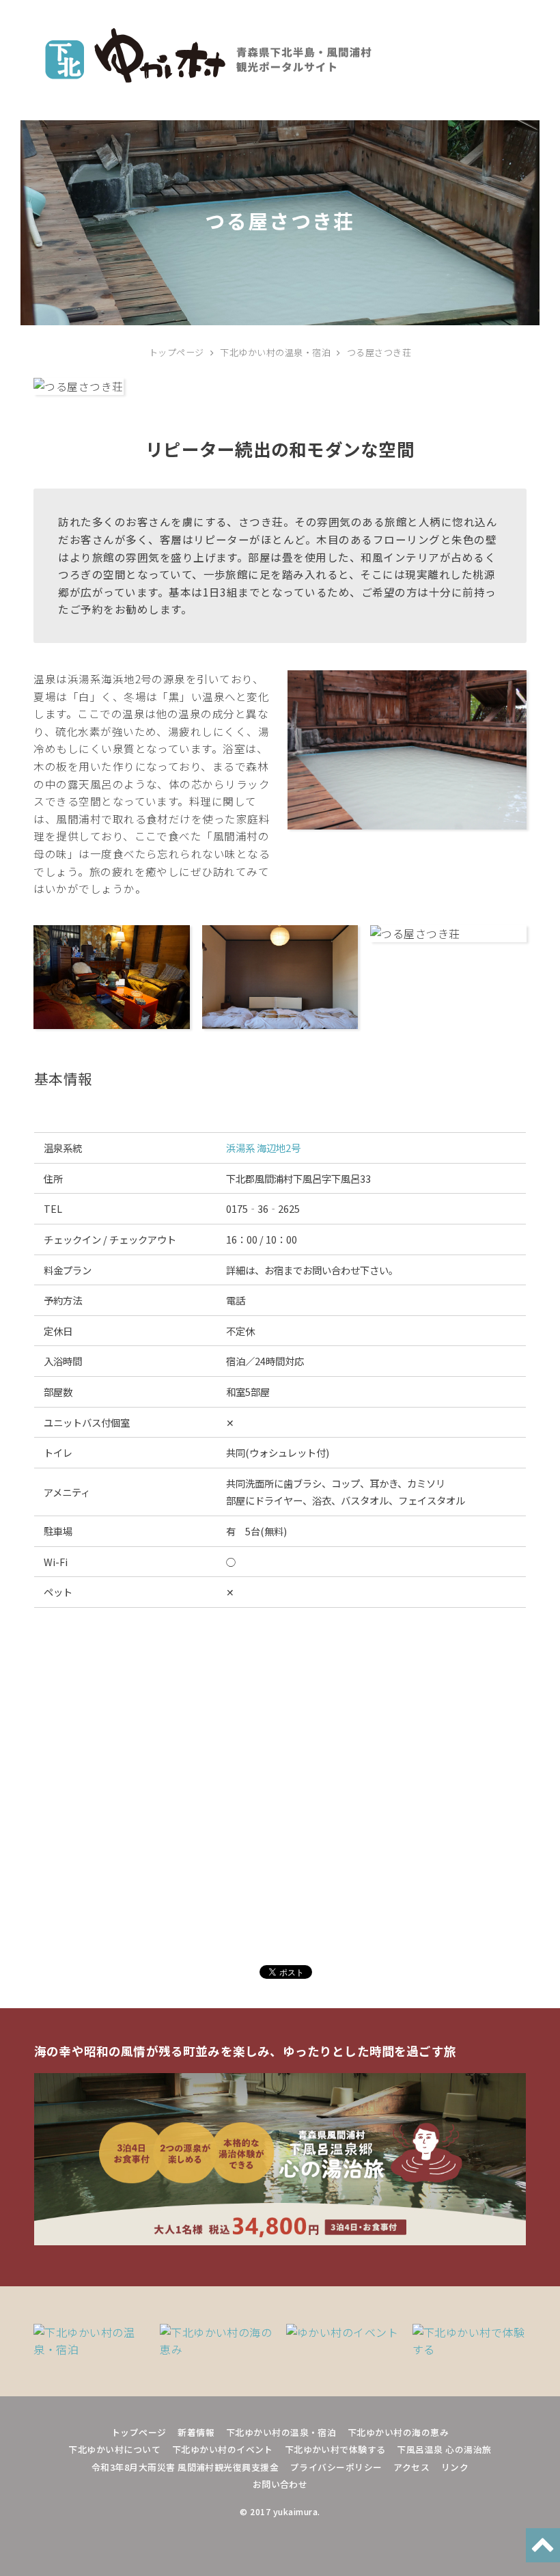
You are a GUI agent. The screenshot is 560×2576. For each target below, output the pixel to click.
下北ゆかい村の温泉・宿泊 (281, 2432)
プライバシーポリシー (336, 2467)
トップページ (139, 2432)
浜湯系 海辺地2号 (263, 1148)
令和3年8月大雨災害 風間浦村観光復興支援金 (185, 2467)
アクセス (411, 2467)
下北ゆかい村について (114, 2449)
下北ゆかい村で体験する (335, 2449)
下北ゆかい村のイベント (223, 2449)
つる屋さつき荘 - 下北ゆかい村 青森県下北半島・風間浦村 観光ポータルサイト (208, 55)
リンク (455, 2467)
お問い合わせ (280, 2484)
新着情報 (196, 2432)
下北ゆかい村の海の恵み (398, 2432)
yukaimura (295, 2512)
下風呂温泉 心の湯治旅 (444, 2449)
